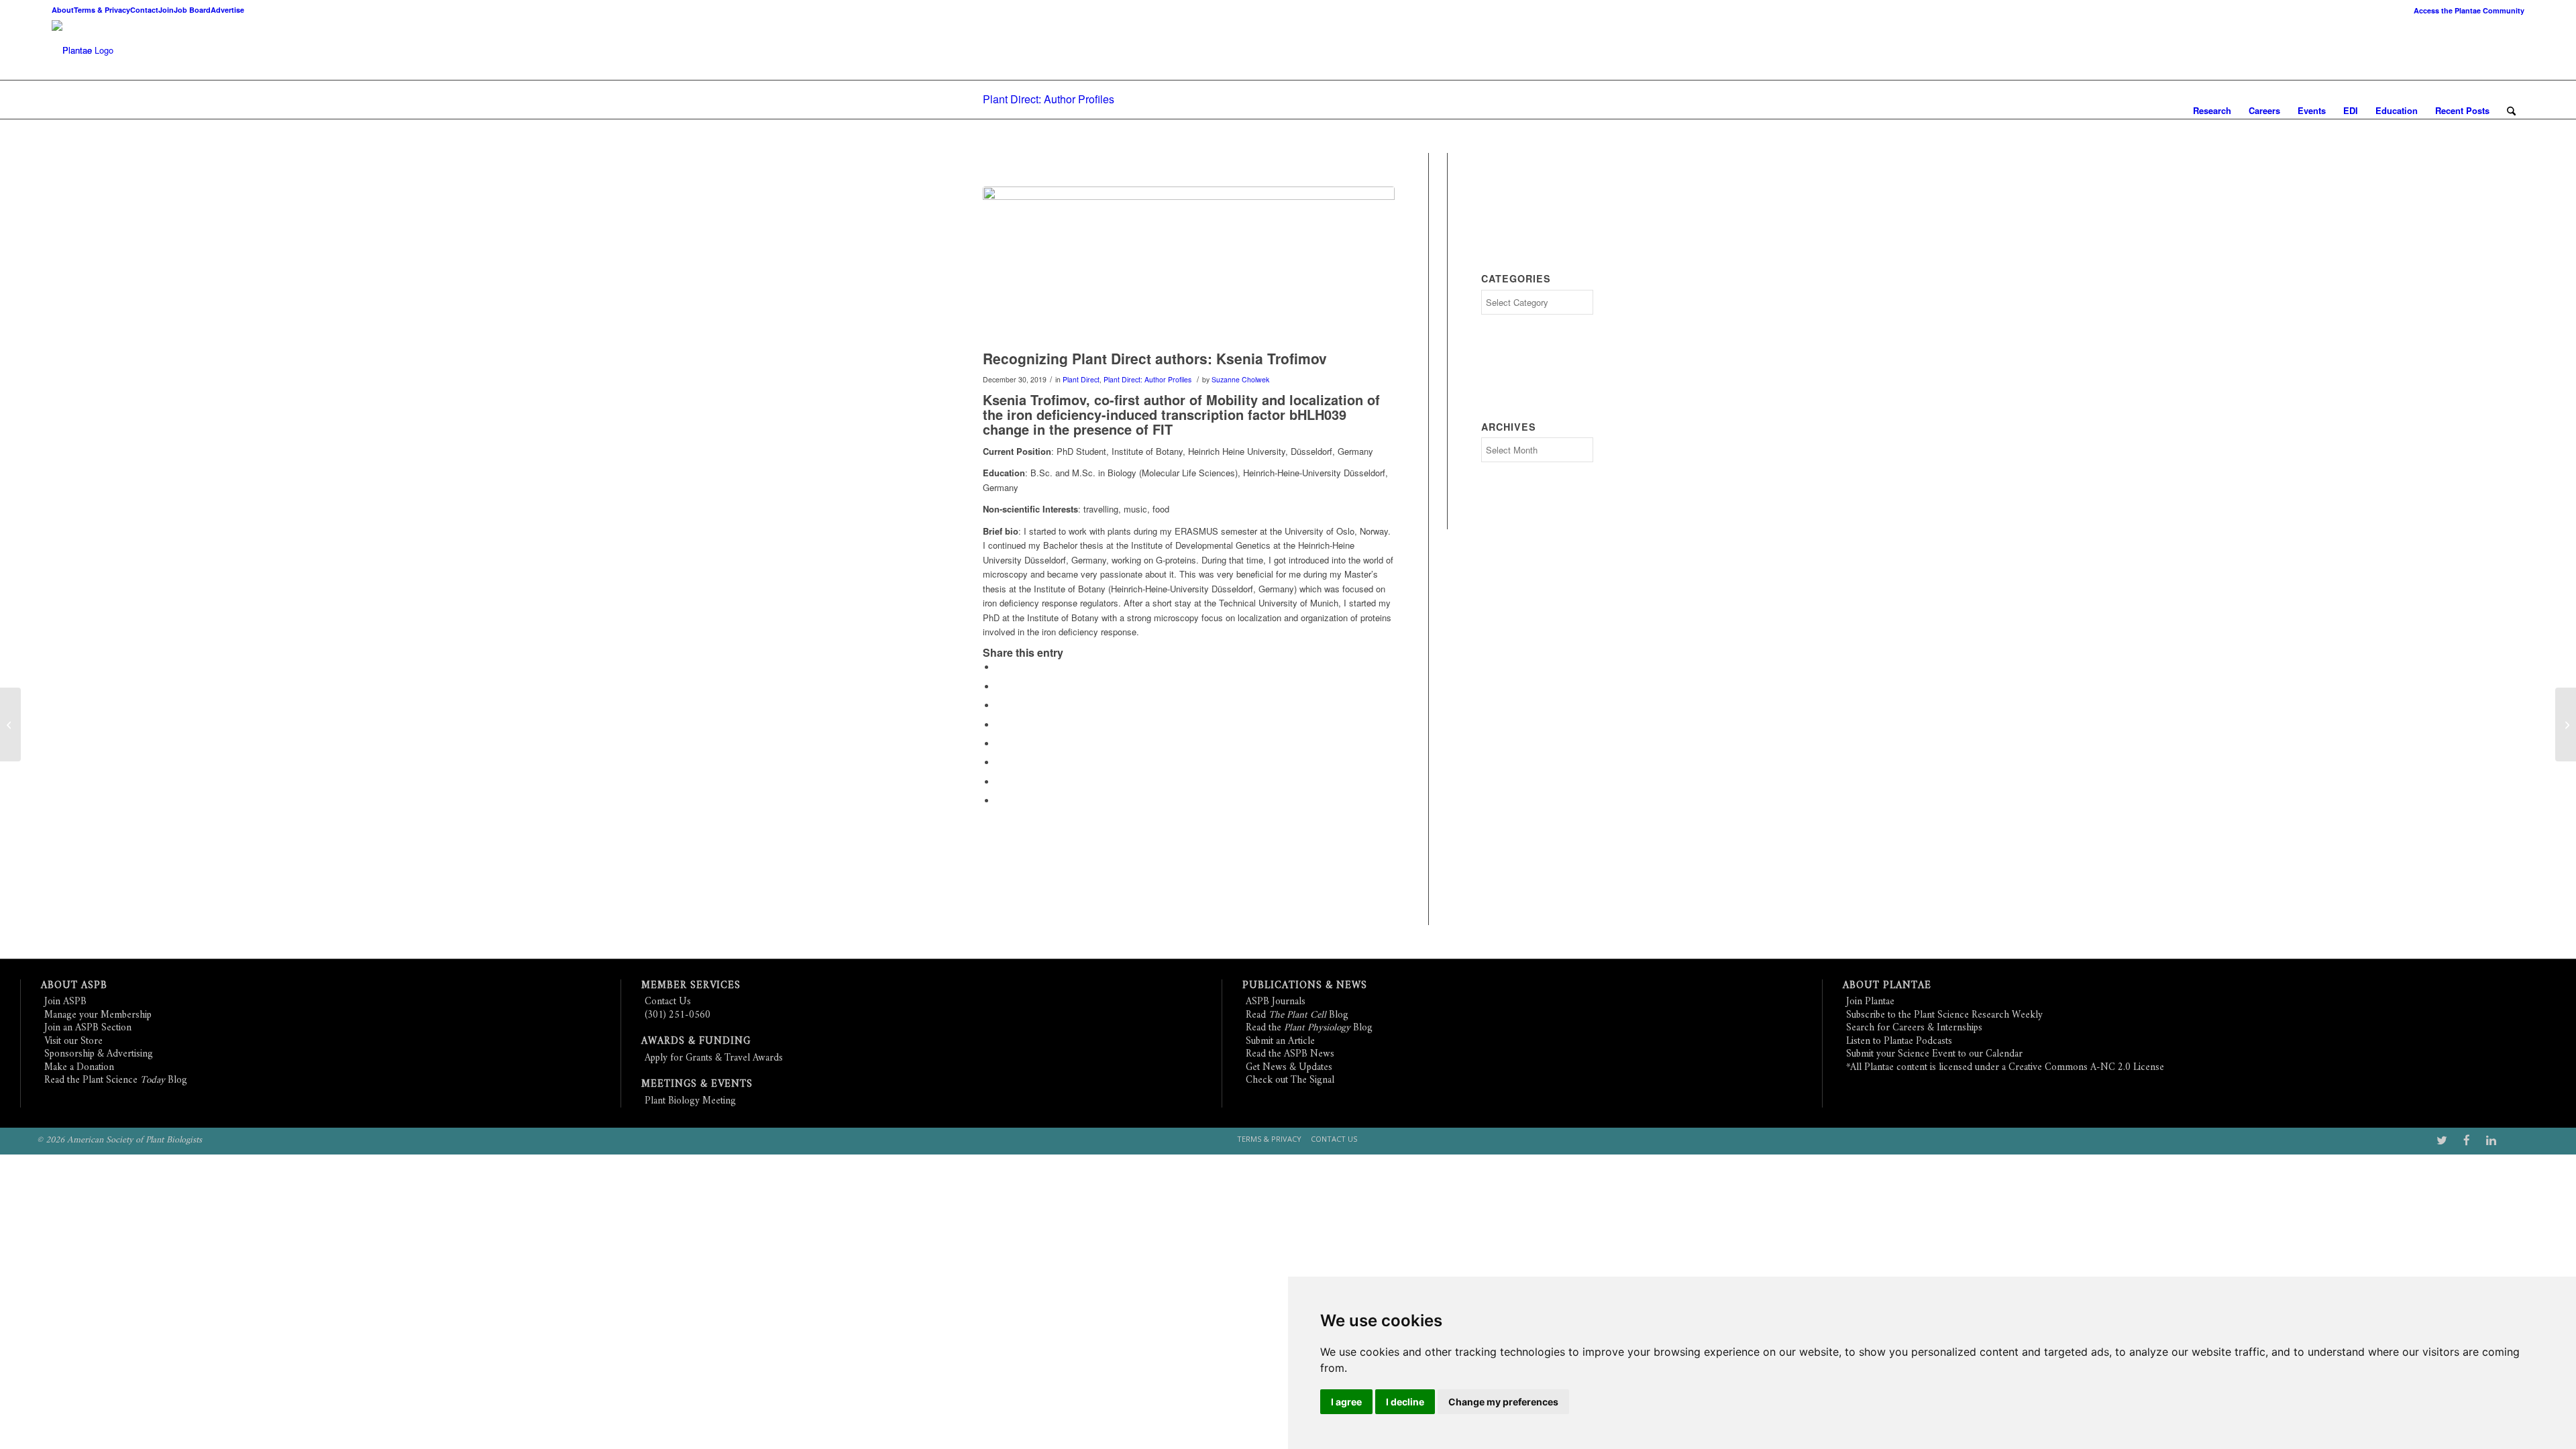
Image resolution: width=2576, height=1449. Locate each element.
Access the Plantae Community (2469, 10)
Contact (144, 10)
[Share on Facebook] (1000, 667)
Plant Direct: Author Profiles (1049, 99)
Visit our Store (73, 1041)
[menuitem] (2466, 10)
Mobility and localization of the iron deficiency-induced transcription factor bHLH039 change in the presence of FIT (1181, 414)
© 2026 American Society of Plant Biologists (119, 1140)
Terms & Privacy (102, 10)
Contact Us (668, 1002)
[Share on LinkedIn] (1000, 725)
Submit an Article (1280, 1041)
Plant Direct (1081, 379)
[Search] (2511, 111)
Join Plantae (1870, 1002)
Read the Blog (1309, 1028)
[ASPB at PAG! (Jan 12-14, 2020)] (10, 724)
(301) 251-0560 (678, 1015)
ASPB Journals (1276, 1002)
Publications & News (1305, 986)
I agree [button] (1346, 1402)
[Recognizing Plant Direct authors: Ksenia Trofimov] (1189, 265)
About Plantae (1887, 986)
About (63, 10)
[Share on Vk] (1000, 762)
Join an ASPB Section (88, 1028)
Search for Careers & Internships (1914, 1028)
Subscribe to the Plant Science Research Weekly (1944, 1015)
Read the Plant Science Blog (116, 1080)
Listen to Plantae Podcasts (1899, 1041)
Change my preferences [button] (1503, 1402)
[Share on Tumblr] (1000, 744)
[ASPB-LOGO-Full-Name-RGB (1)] (72, 50)
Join (166, 10)
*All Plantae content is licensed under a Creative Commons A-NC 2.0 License (2005, 1068)
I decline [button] (1405, 1402)
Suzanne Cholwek (1240, 379)
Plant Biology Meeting (690, 1101)
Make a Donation (79, 1068)
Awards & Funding (696, 1041)
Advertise (227, 10)
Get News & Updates (1289, 1068)
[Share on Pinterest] (1000, 705)
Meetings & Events (697, 1084)
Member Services (691, 986)
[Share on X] (1000, 687)
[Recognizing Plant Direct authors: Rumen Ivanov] (2566, 724)
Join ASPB (65, 1002)
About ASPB (74, 986)
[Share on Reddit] (1000, 782)
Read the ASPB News (1290, 1054)
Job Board (192, 10)
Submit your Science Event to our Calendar (1934, 1054)
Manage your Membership (98, 1015)
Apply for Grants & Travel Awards (714, 1058)
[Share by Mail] (1000, 801)
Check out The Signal (1290, 1080)
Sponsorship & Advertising (99, 1054)
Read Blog (1297, 1015)
